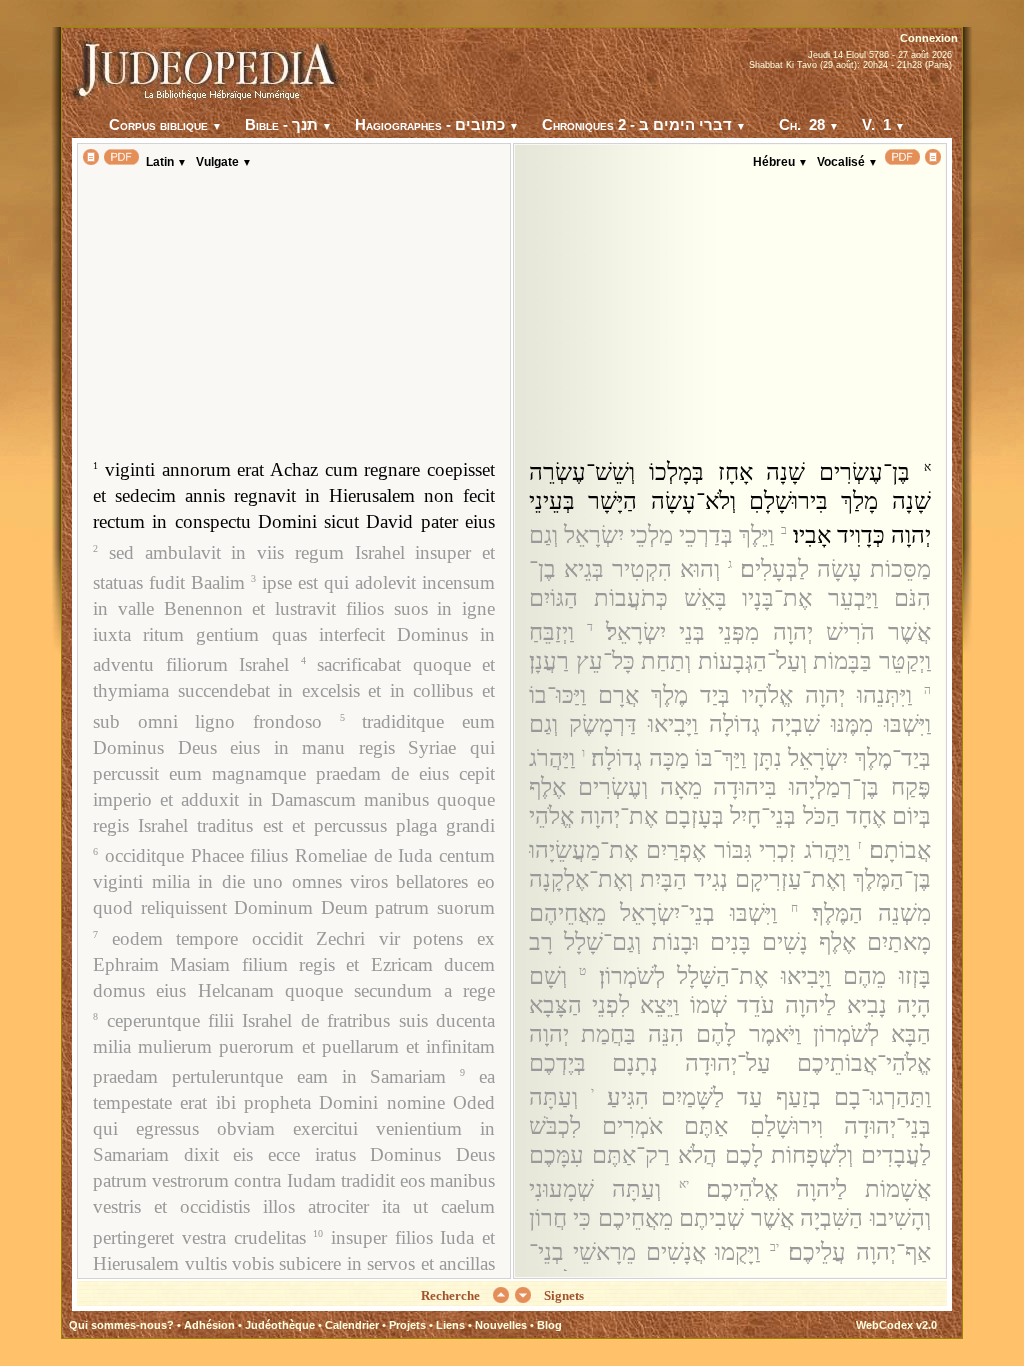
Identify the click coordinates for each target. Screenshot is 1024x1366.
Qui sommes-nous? (121, 1325)
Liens (450, 1325)
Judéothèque (280, 1325)
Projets (407, 1325)
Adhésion (209, 1325)
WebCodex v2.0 (896, 1325)
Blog (549, 1325)
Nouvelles (501, 1325)
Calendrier (352, 1325)
